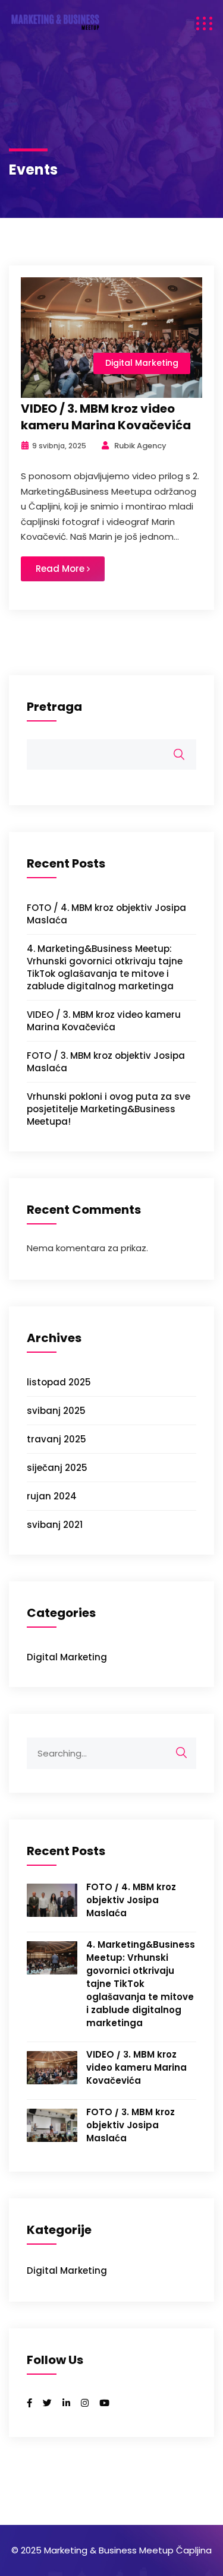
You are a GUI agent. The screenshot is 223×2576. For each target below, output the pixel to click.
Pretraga (54, 707)
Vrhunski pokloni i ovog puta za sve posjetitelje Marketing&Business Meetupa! (109, 1109)
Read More (61, 569)
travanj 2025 (56, 1439)
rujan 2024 (52, 1496)
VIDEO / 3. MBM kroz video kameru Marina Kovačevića (106, 417)
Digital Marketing (142, 363)
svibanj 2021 (55, 1525)
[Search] (175, 1753)
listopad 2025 (59, 1382)
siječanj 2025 (57, 1468)
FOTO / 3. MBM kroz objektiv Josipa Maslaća (131, 2125)
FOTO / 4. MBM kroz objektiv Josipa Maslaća (131, 1900)
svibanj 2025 (56, 1411)
